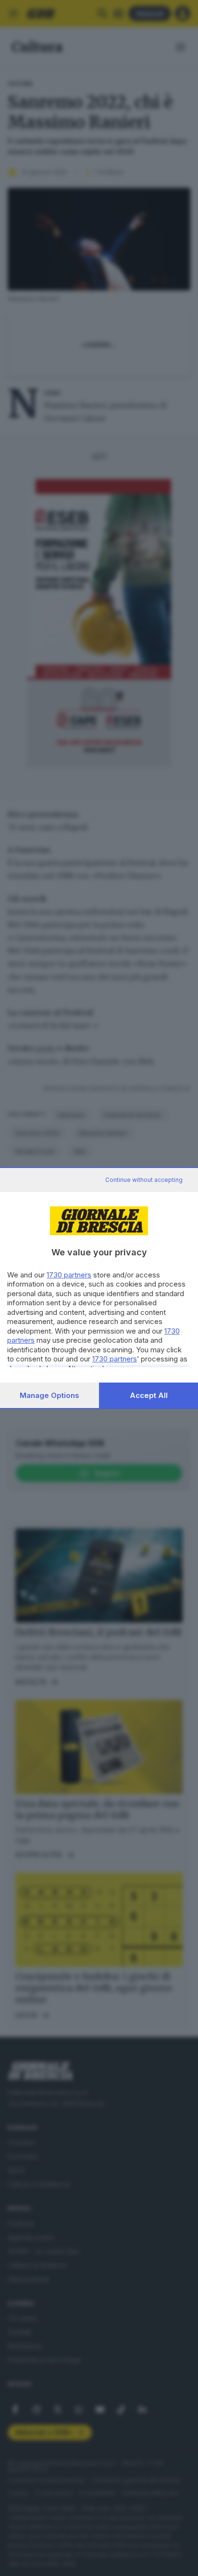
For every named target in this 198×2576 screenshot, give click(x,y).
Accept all (149, 1395)
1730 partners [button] (69, 1275)
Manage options (49, 1395)
